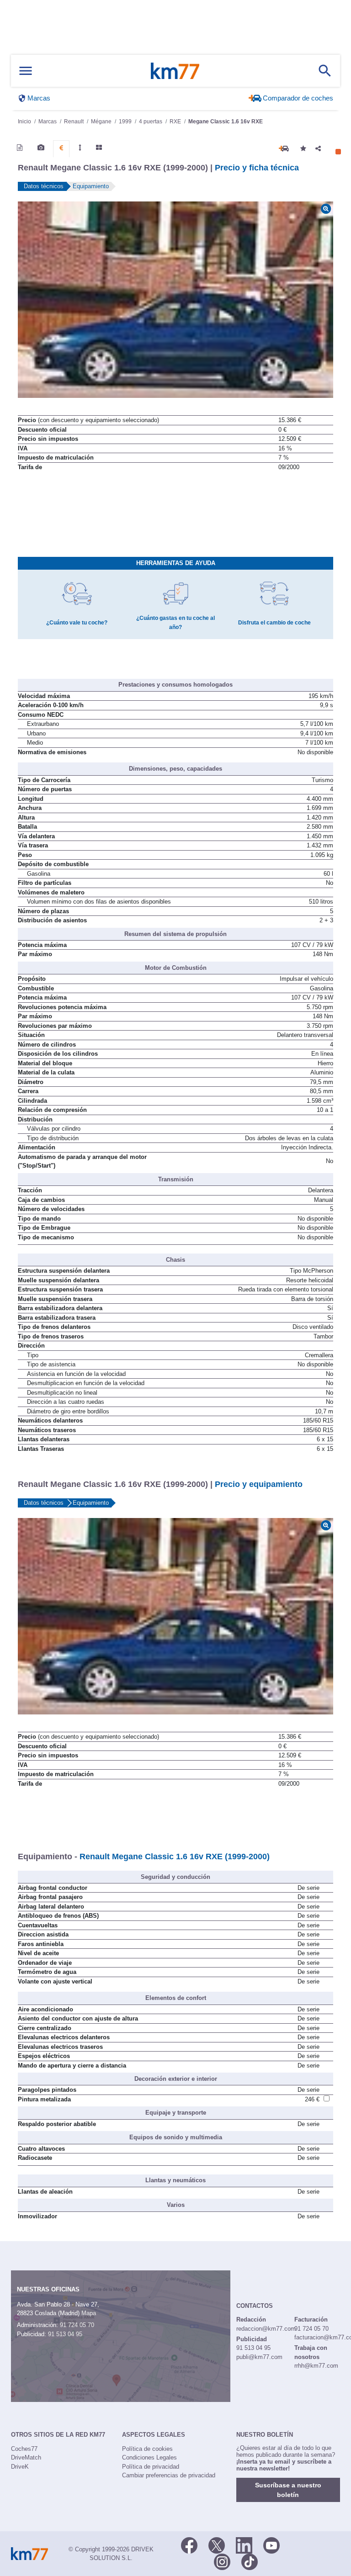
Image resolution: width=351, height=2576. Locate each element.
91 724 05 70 (77, 2325)
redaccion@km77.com (266, 2329)
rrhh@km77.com (316, 2366)
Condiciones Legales (149, 2457)
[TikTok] (250, 2561)
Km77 (175, 71)
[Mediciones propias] (80, 148)
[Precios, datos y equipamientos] (61, 148)
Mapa (89, 2313)
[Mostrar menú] (26, 71)
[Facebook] (189, 2545)
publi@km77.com (259, 2357)
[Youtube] (271, 2545)
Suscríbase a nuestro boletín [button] (288, 2490)
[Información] (20, 148)
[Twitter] (217, 2545)
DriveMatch (26, 2457)
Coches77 (24, 2449)
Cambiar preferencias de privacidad (169, 2475)
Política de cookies (147, 2449)
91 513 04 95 (65, 2334)
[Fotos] (41, 148)
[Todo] (99, 148)
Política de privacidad (151, 2467)
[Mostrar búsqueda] (325, 71)
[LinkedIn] (244, 2545)
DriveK (20, 2467)
